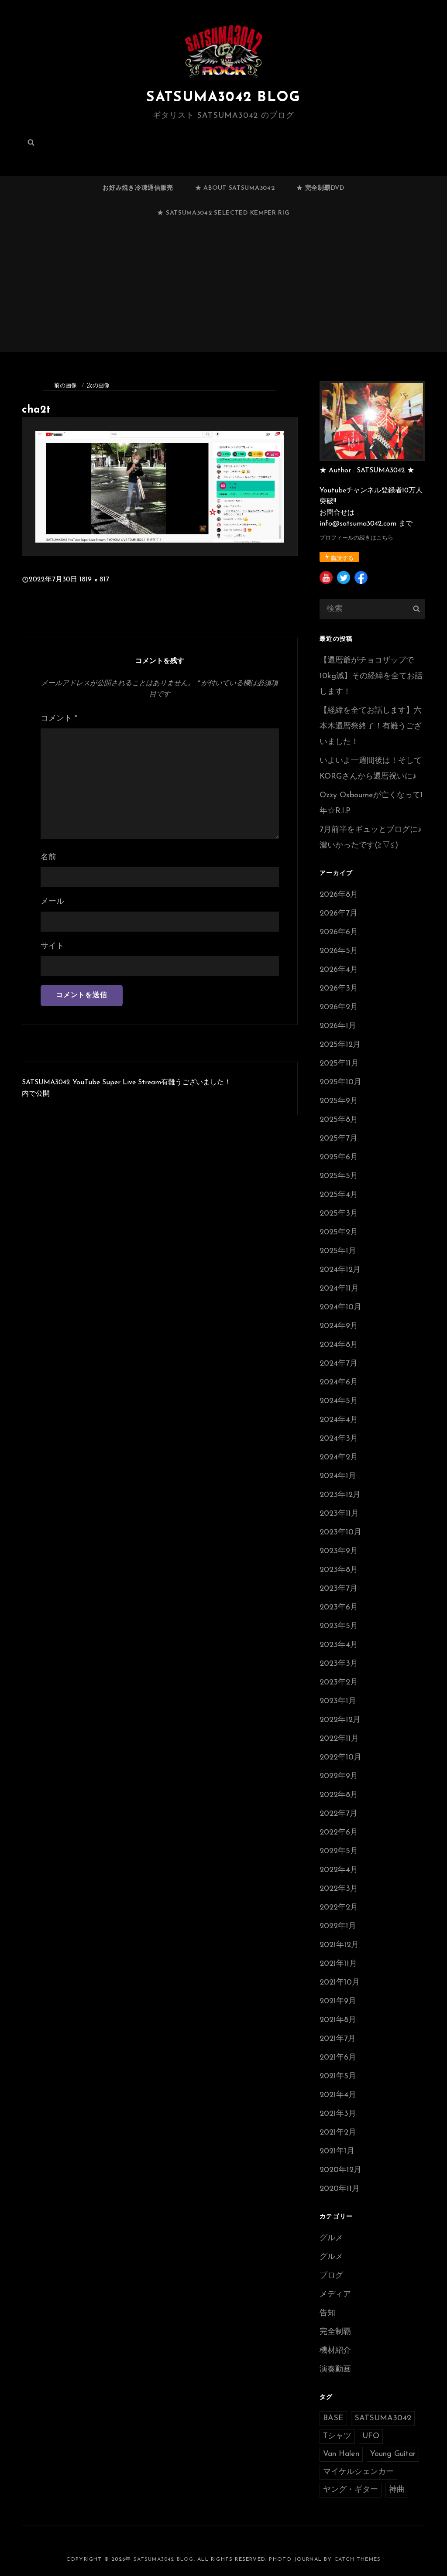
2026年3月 (339, 989)
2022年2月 (339, 1908)
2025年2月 (339, 1233)
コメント (59, 719)
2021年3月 (338, 2114)
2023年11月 (339, 1514)
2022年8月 (339, 1795)
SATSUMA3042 (383, 2419)
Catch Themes (358, 2559)
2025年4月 (339, 1195)
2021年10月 (340, 1983)
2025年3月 (339, 1214)
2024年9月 (339, 1326)
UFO (371, 2436)
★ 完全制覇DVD (320, 188)
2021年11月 (338, 1964)
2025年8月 (339, 1120)
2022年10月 (340, 1758)
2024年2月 (339, 1458)
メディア (335, 2295)
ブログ (331, 2276)
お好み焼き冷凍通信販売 (138, 188)
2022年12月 (340, 1720)
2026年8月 (339, 895)
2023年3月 (339, 1664)
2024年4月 (339, 1420)
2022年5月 (339, 1852)
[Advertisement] (225, 292)
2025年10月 (340, 1083)
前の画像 (65, 386)
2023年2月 (339, 1683)
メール (52, 902)
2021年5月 (338, 2077)
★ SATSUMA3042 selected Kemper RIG (223, 213)
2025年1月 (338, 1251)
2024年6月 (339, 1383)
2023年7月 (339, 1589)
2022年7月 (339, 1814)
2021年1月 (337, 2152)
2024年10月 (340, 1308)
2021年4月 (338, 2095)
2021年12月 (339, 1945)
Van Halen (341, 2454)
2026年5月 (339, 951)
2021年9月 (338, 2002)
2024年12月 (340, 1270)
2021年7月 (338, 2039)
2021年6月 (338, 2058)
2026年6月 (339, 933)
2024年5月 (339, 1401)
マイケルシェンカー (358, 2472)
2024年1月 (338, 1476)
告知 (327, 2313)
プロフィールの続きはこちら (356, 538)
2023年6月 (339, 1608)
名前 (48, 858)
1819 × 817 (94, 580)
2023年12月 (340, 1495)
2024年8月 (339, 1345)
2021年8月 (338, 2020)
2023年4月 (339, 1645)
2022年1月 (338, 1927)
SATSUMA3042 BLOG (223, 98)
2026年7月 (339, 914)
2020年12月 (340, 2170)
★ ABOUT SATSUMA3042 (235, 188)
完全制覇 (335, 2332)
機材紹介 (335, 2351)
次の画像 (98, 386)
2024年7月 (339, 1364)
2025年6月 (339, 1158)
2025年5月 (339, 1176)
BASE (333, 2419)
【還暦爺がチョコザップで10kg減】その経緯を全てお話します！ (371, 676)
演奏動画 (335, 2370)
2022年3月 (339, 1889)
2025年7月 (339, 1139)
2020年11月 (340, 2189)
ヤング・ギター (351, 2490)
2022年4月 (339, 1870)
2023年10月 (340, 1533)
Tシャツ (337, 2436)
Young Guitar (393, 2454)
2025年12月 (340, 1045)
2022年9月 (339, 1777)
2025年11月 (339, 1064)
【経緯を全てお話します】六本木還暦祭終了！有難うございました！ (371, 727)
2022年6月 (339, 1833)
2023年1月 (338, 1701)
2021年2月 (338, 2133)
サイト (52, 946)
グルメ (331, 2238)
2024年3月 (339, 1439)
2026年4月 (339, 970)
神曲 (397, 2490)
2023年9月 (339, 1551)
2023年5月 (339, 1626)
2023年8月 (339, 1570)
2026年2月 (339, 1008)
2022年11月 (339, 1739)
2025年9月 (339, 1101)
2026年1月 (338, 1026)
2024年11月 (339, 1289)
